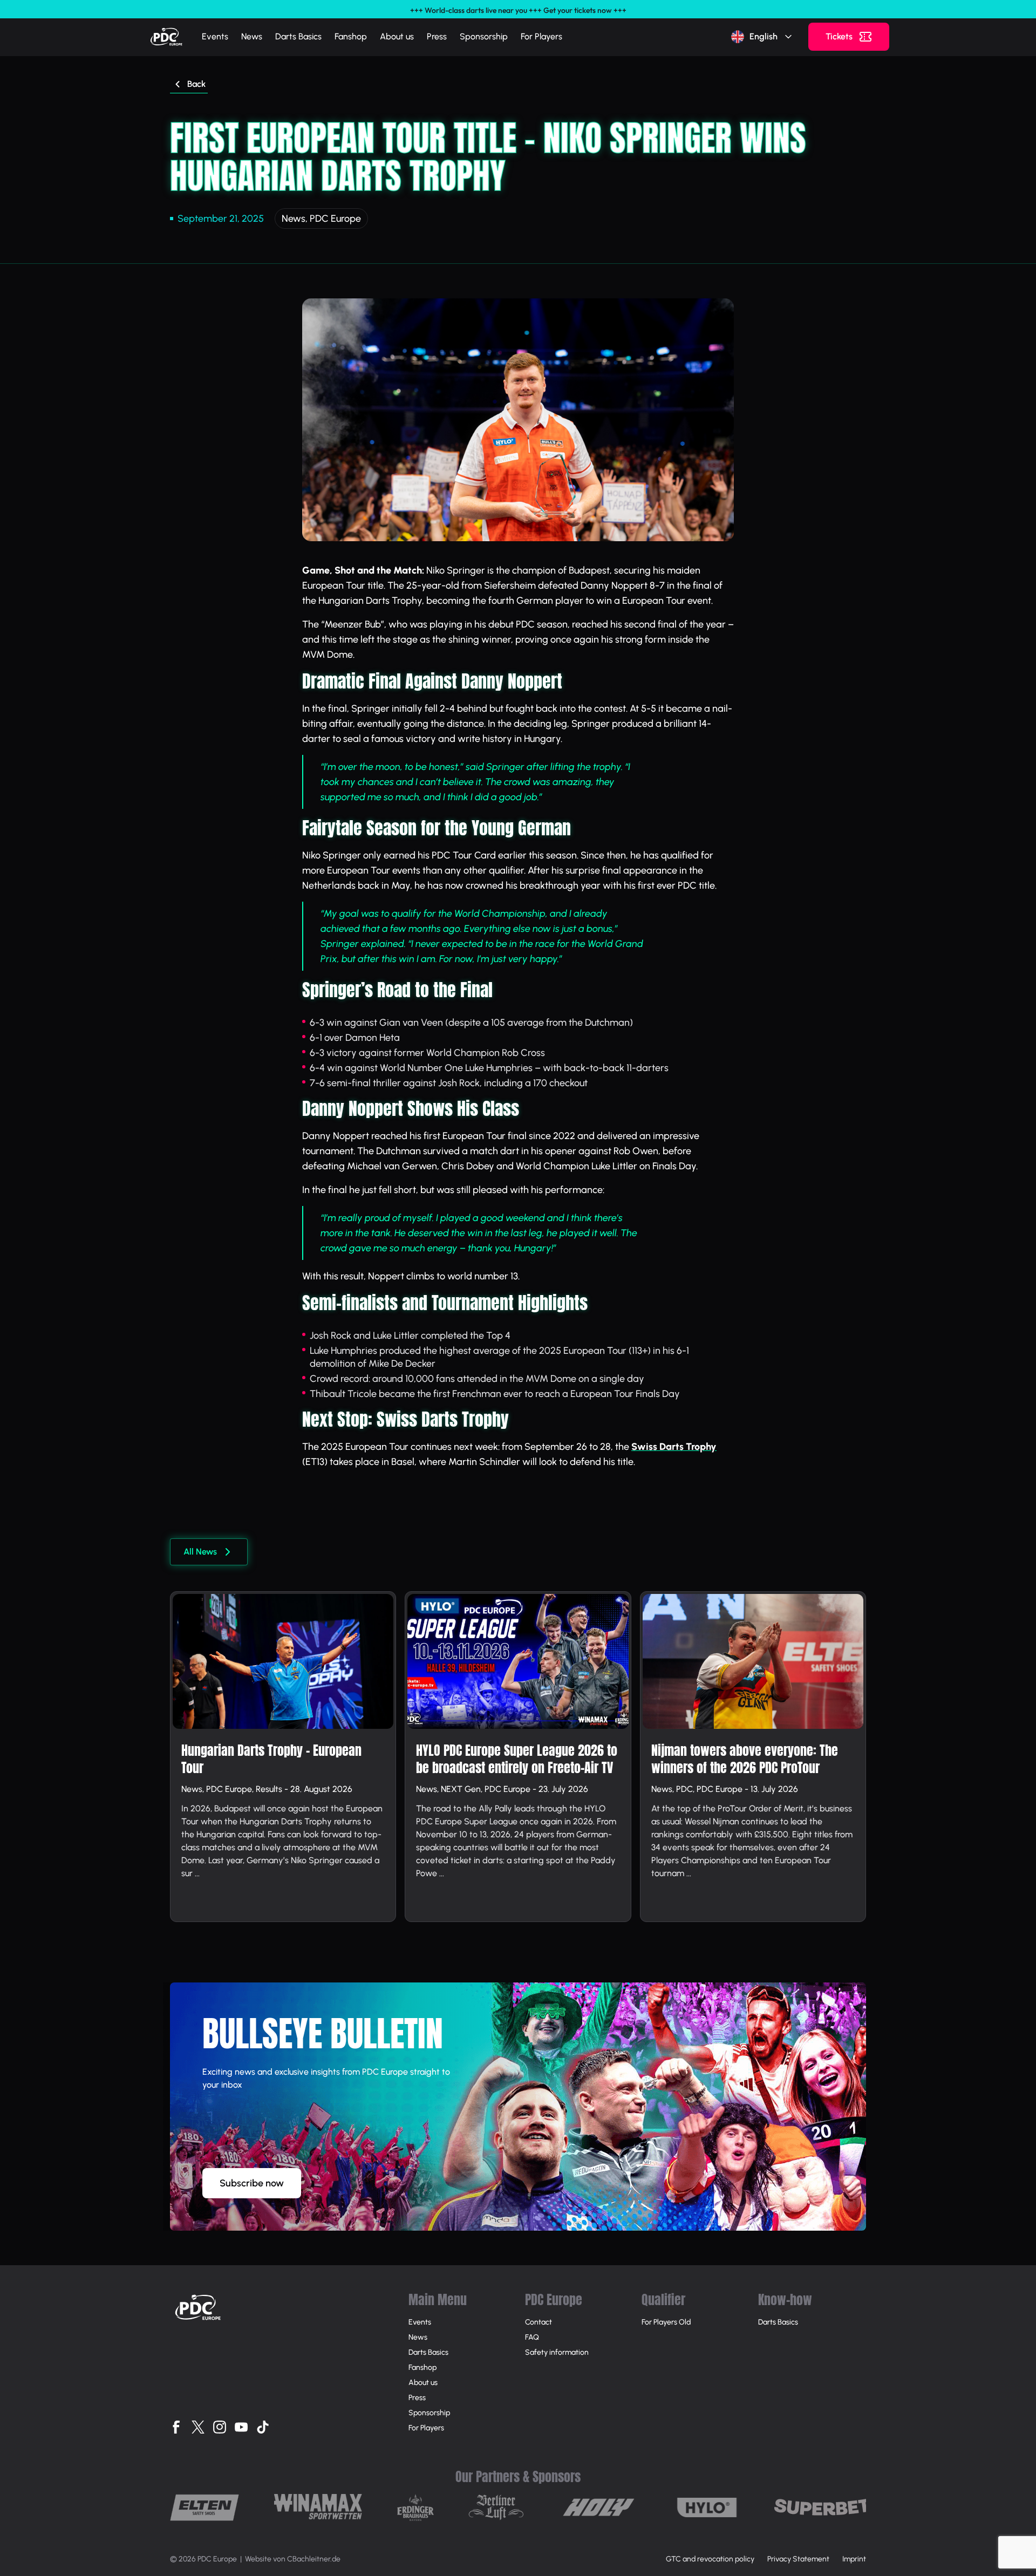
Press (437, 36)
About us (397, 36)
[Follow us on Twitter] (198, 2427)
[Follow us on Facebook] (176, 2427)
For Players (541, 36)
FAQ (532, 2337)
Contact (539, 2322)
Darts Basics (298, 36)
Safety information (557, 2352)
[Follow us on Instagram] (220, 2427)
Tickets (839, 36)
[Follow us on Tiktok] (263, 2427)
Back (196, 84)
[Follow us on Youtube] (241, 2427)
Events (215, 36)
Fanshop (351, 36)
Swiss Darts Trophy (674, 1447)
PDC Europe (335, 219)
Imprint (854, 2559)
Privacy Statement (798, 2559)
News (252, 36)
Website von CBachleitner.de (293, 2559)
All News (200, 1552)
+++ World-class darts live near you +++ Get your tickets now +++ (518, 10)
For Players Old (666, 2322)
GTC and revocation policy (710, 2559)
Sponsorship (484, 36)
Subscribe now (252, 2183)
